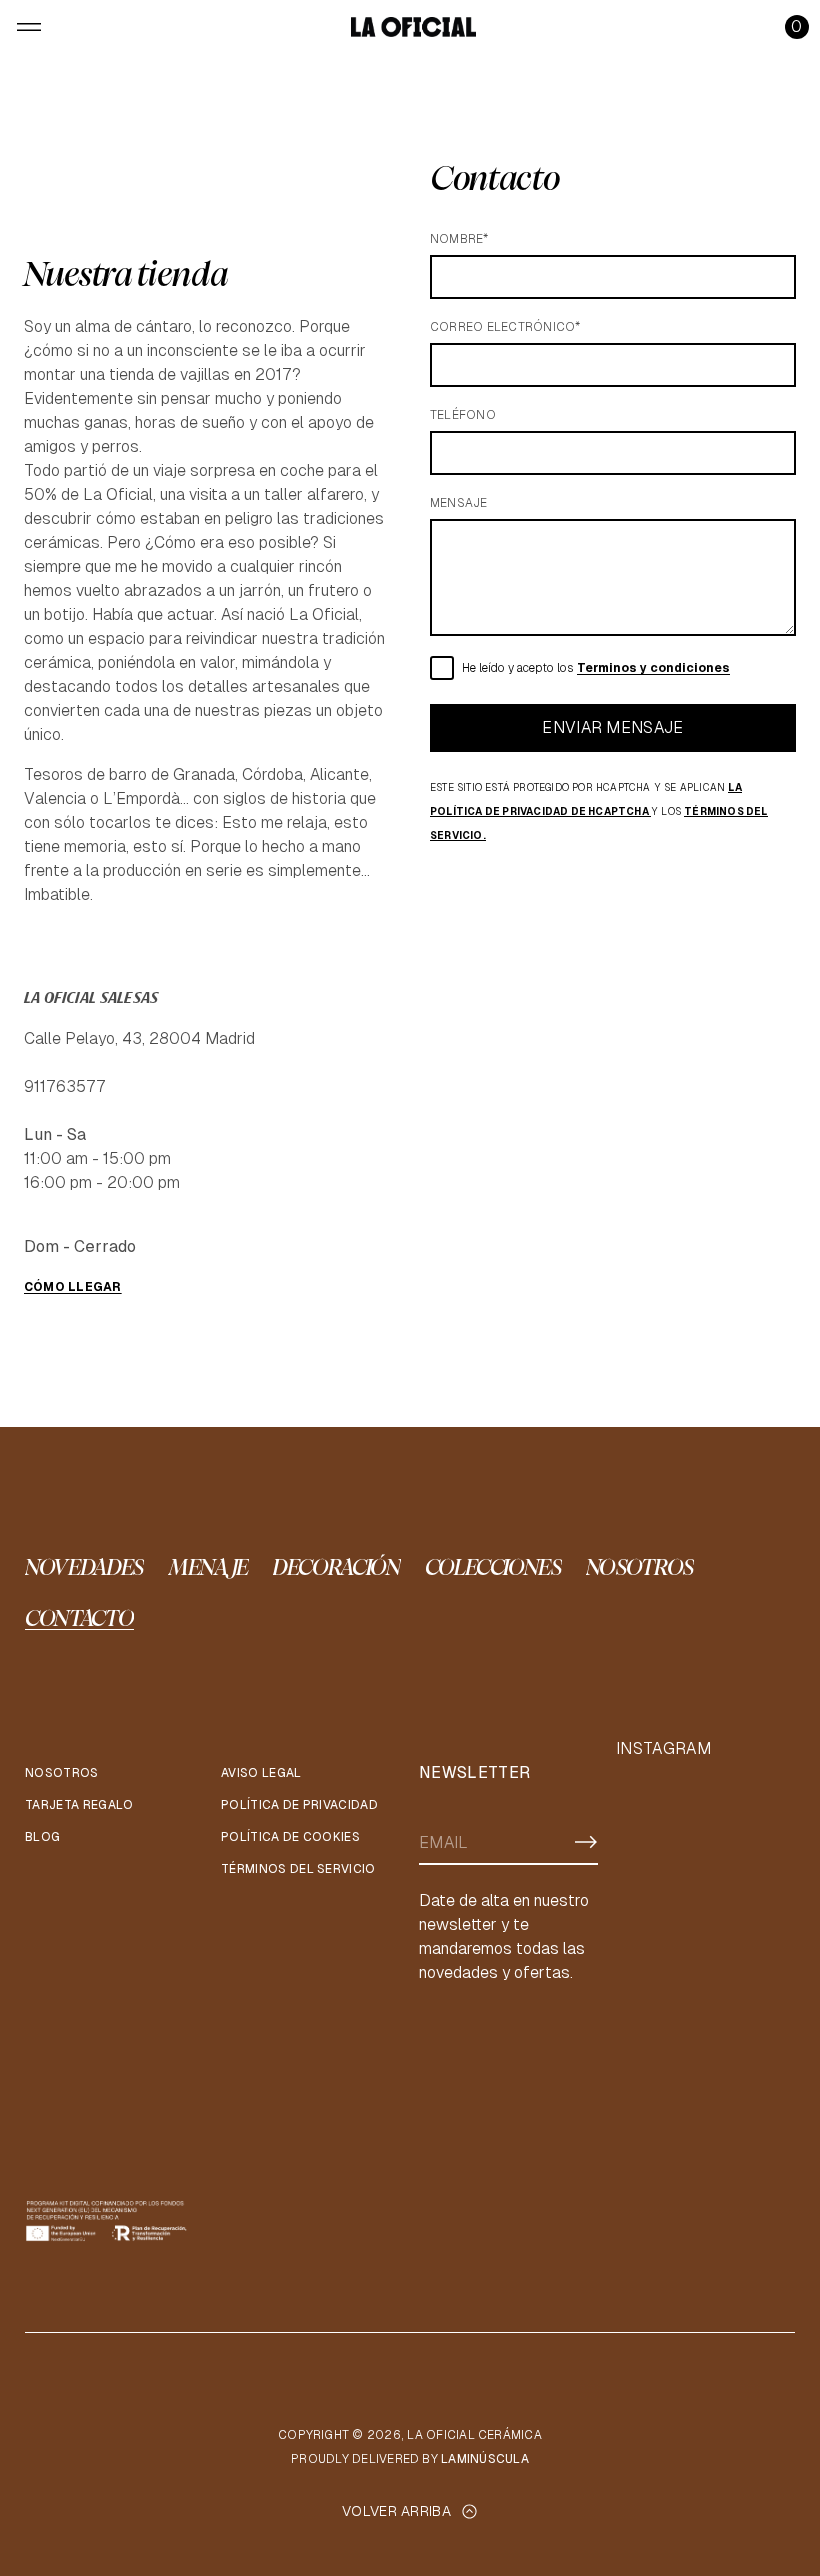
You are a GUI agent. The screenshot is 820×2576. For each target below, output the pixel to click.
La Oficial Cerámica (474, 2435)
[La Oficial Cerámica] (413, 27)
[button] (797, 27)
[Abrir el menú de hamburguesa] (29, 27)
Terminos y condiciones (653, 668)
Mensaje (459, 503)
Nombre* (459, 239)
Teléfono (463, 415)
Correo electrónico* (505, 327)
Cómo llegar (73, 1287)
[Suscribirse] (586, 1842)
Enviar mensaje (612, 727)
